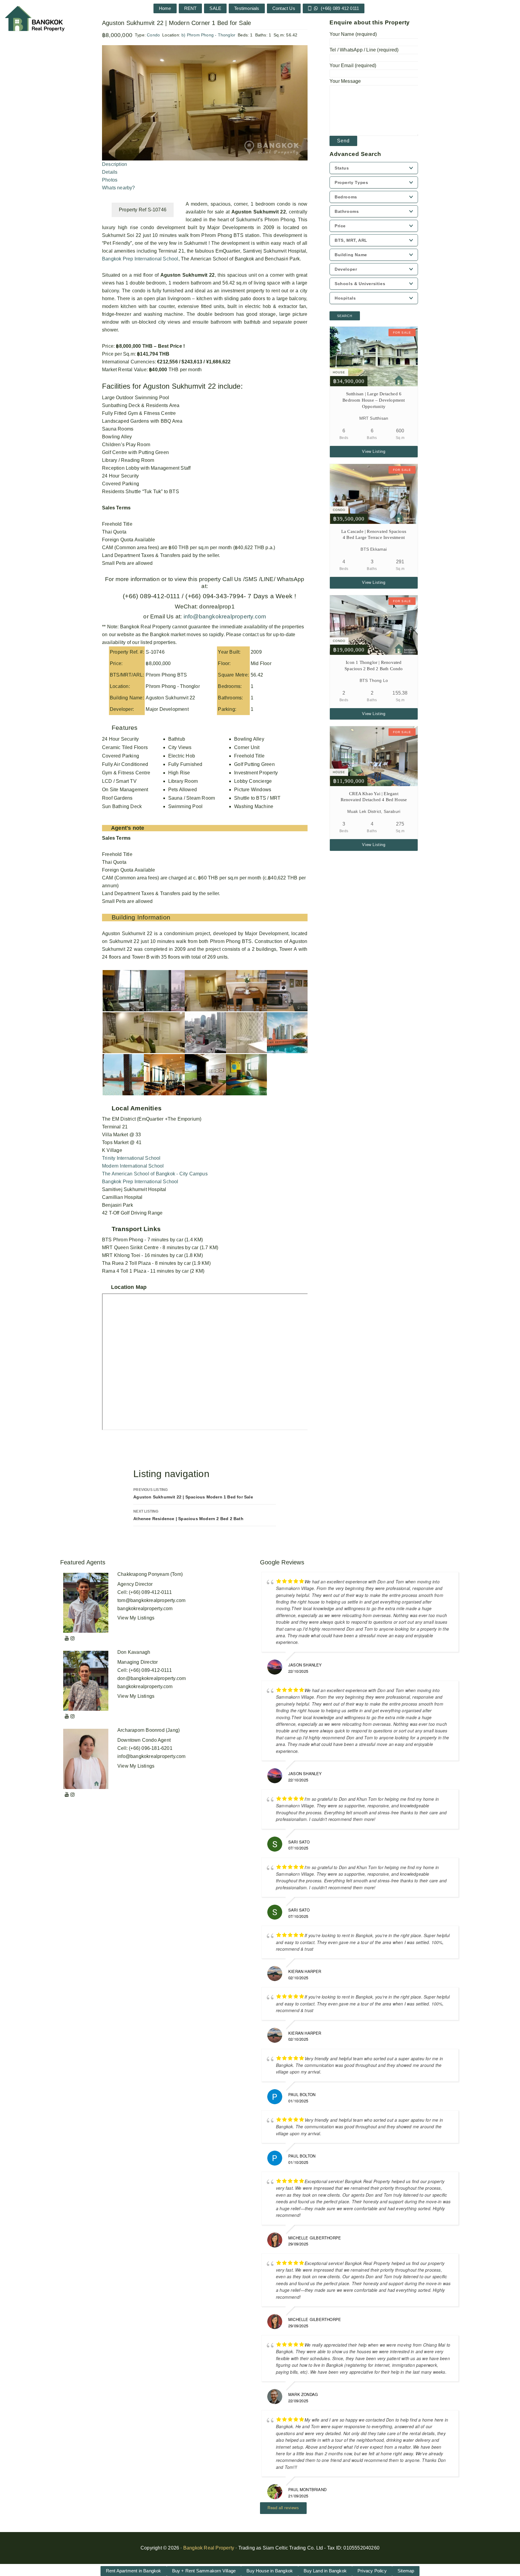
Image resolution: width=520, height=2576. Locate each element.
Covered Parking (121, 756)
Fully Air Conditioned (125, 764)
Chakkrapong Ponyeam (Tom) (150, 1574)
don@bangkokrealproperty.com (152, 1678)
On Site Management (125, 790)
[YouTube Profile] (67, 1638)
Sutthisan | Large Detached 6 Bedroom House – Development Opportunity (374, 400)
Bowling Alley (249, 739)
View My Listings (136, 1618)
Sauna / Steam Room (192, 798)
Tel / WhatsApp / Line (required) (364, 50)
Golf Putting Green (254, 764)
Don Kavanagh (134, 1652)
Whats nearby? (119, 188)
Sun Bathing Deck (122, 806)
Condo (153, 35)
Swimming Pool (186, 806)
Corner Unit (247, 747)
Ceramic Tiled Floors (125, 747)
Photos (110, 180)
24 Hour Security (120, 739)
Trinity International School (131, 1158)
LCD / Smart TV (119, 781)
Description (115, 164)
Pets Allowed (183, 790)
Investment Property (256, 773)
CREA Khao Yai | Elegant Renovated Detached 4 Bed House (374, 797)
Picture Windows (253, 790)
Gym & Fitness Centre (126, 773)
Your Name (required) (353, 34)
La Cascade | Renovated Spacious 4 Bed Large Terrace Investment (374, 535)
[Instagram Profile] (73, 1638)
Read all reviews (283, 2508)
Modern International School (133, 1166)
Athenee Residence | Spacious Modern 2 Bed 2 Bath (188, 1515)
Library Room (183, 781)
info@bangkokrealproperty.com (224, 616)
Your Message (345, 81)
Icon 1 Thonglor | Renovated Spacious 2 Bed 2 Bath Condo (374, 666)
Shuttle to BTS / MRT (257, 798)
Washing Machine (254, 806)
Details (110, 172)
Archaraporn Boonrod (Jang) (149, 1730)
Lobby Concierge (253, 781)
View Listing (374, 451)
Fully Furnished (185, 764)
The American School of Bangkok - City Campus (155, 1174)
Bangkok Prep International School (140, 259)
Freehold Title (249, 756)
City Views (180, 747)
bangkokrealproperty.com (145, 1608)
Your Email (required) (353, 65)
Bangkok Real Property (209, 2548)
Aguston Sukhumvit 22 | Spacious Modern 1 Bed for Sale (193, 1493)
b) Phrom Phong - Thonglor (208, 35)
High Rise (179, 773)
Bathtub (177, 739)
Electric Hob (182, 756)
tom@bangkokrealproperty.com (151, 1600)
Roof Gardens (117, 798)
